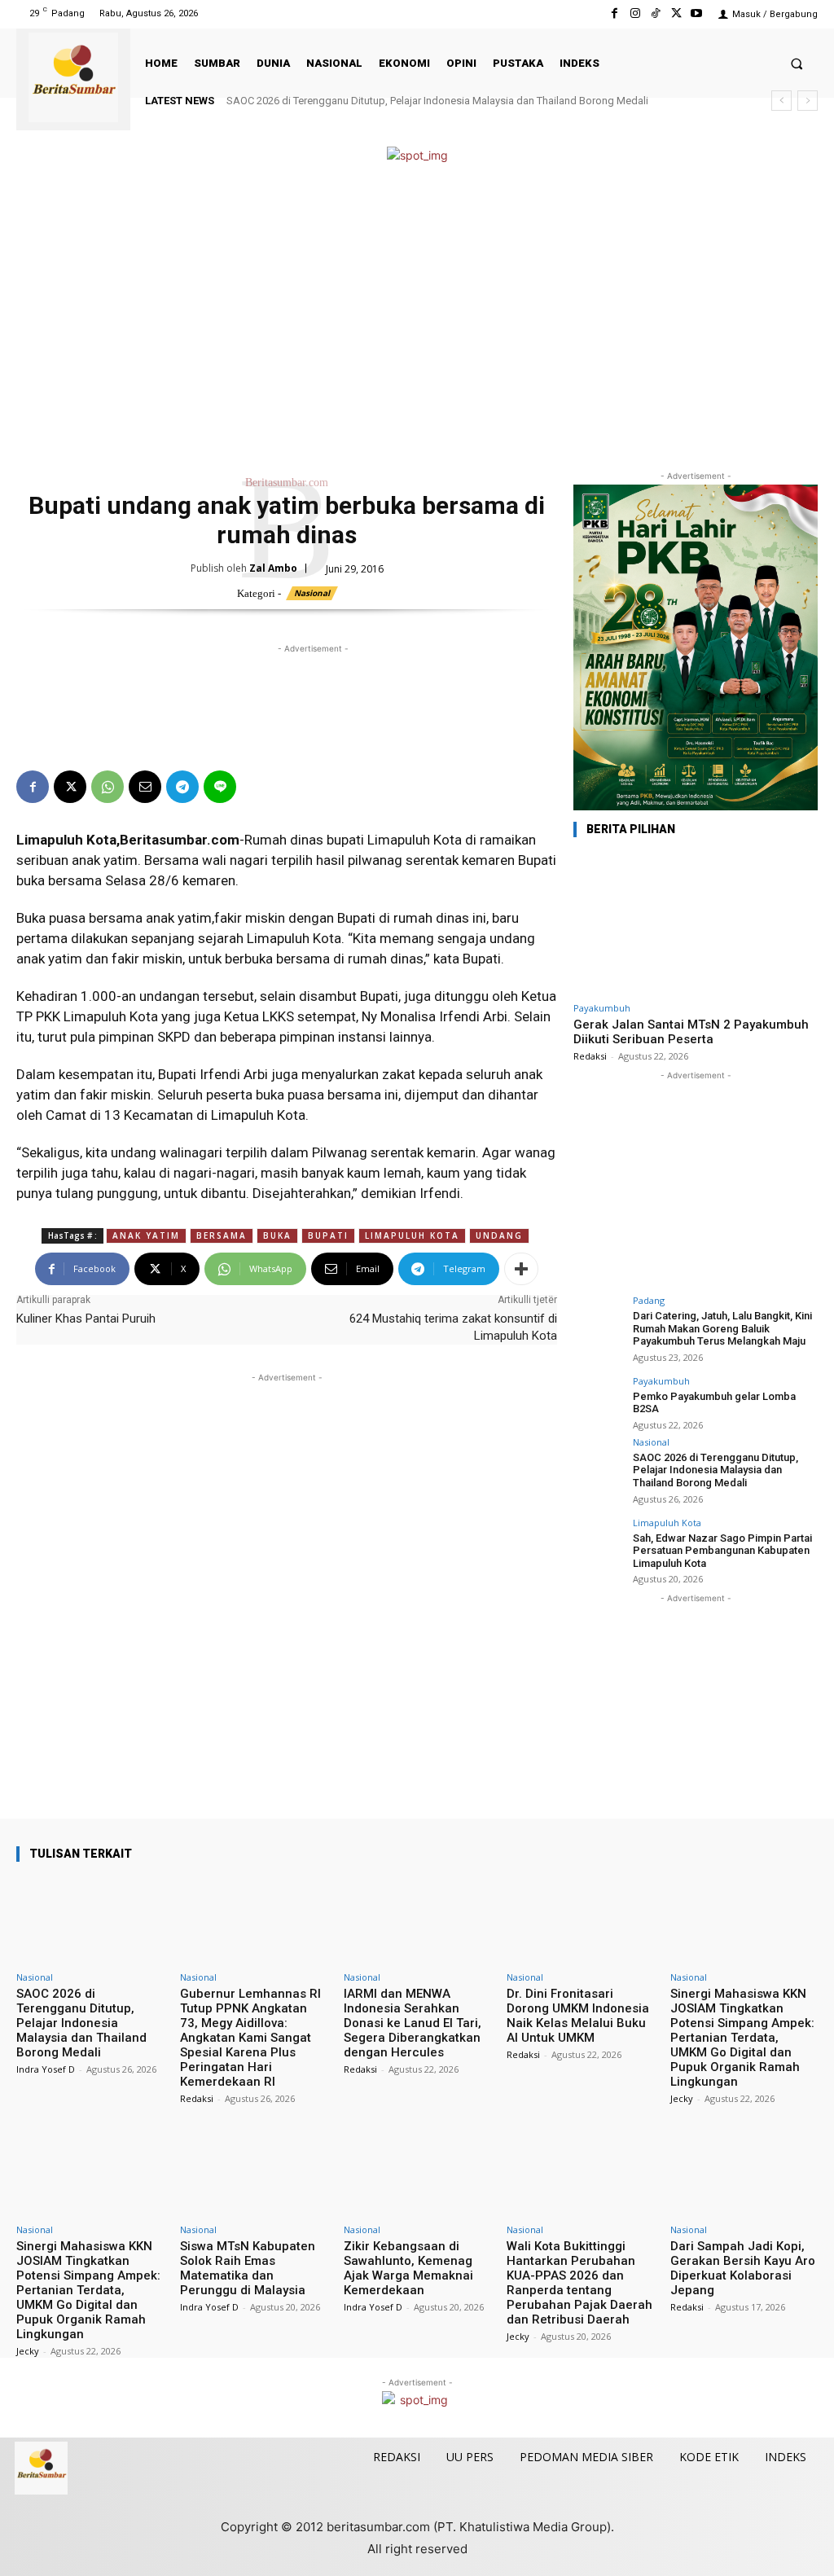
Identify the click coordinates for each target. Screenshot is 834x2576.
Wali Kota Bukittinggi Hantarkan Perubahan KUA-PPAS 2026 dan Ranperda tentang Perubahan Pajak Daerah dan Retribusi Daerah (579, 2283)
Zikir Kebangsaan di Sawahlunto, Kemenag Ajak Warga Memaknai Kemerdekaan (408, 2268)
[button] (797, 63)
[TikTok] (655, 13)
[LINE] (220, 787)
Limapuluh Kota (667, 1523)
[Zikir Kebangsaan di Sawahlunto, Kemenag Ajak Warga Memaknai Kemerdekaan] (417, 2172)
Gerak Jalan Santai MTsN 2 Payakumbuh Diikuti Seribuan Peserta (691, 1032)
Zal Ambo (273, 568)
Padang (649, 1300)
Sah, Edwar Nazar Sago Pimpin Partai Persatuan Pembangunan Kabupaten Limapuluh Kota (722, 1551)
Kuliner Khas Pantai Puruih (86, 1319)
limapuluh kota (412, 1235)
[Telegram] (182, 787)
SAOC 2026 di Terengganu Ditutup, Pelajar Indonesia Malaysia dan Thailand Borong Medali (437, 101)
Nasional (312, 593)
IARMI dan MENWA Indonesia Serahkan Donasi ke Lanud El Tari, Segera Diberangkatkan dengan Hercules (413, 2023)
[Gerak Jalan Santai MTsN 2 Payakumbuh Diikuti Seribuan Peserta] (696, 923)
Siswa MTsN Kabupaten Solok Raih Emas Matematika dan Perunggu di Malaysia (248, 2268)
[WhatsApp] (108, 787)
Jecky (682, 2098)
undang (499, 1235)
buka (277, 1235)
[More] (521, 1269)
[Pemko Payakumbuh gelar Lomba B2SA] (598, 1401)
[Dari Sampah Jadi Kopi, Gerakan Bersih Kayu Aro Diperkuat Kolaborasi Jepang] (744, 2172)
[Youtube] (697, 13)
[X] (676, 13)
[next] (808, 101)
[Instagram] (635, 13)
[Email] (145, 787)
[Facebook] (615, 13)
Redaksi (590, 1056)
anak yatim (146, 1235)
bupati (328, 1235)
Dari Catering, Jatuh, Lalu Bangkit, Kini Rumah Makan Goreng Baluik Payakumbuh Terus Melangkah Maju (722, 1328)
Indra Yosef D (46, 2069)
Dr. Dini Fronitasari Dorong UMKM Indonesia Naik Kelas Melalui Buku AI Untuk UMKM (578, 2016)
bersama (222, 1235)
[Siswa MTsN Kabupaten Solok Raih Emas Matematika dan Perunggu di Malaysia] (254, 2172)
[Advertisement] (417, 317)
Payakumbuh (602, 1008)
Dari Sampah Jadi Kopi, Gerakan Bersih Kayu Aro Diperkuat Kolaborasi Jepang (743, 2268)
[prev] (781, 101)
